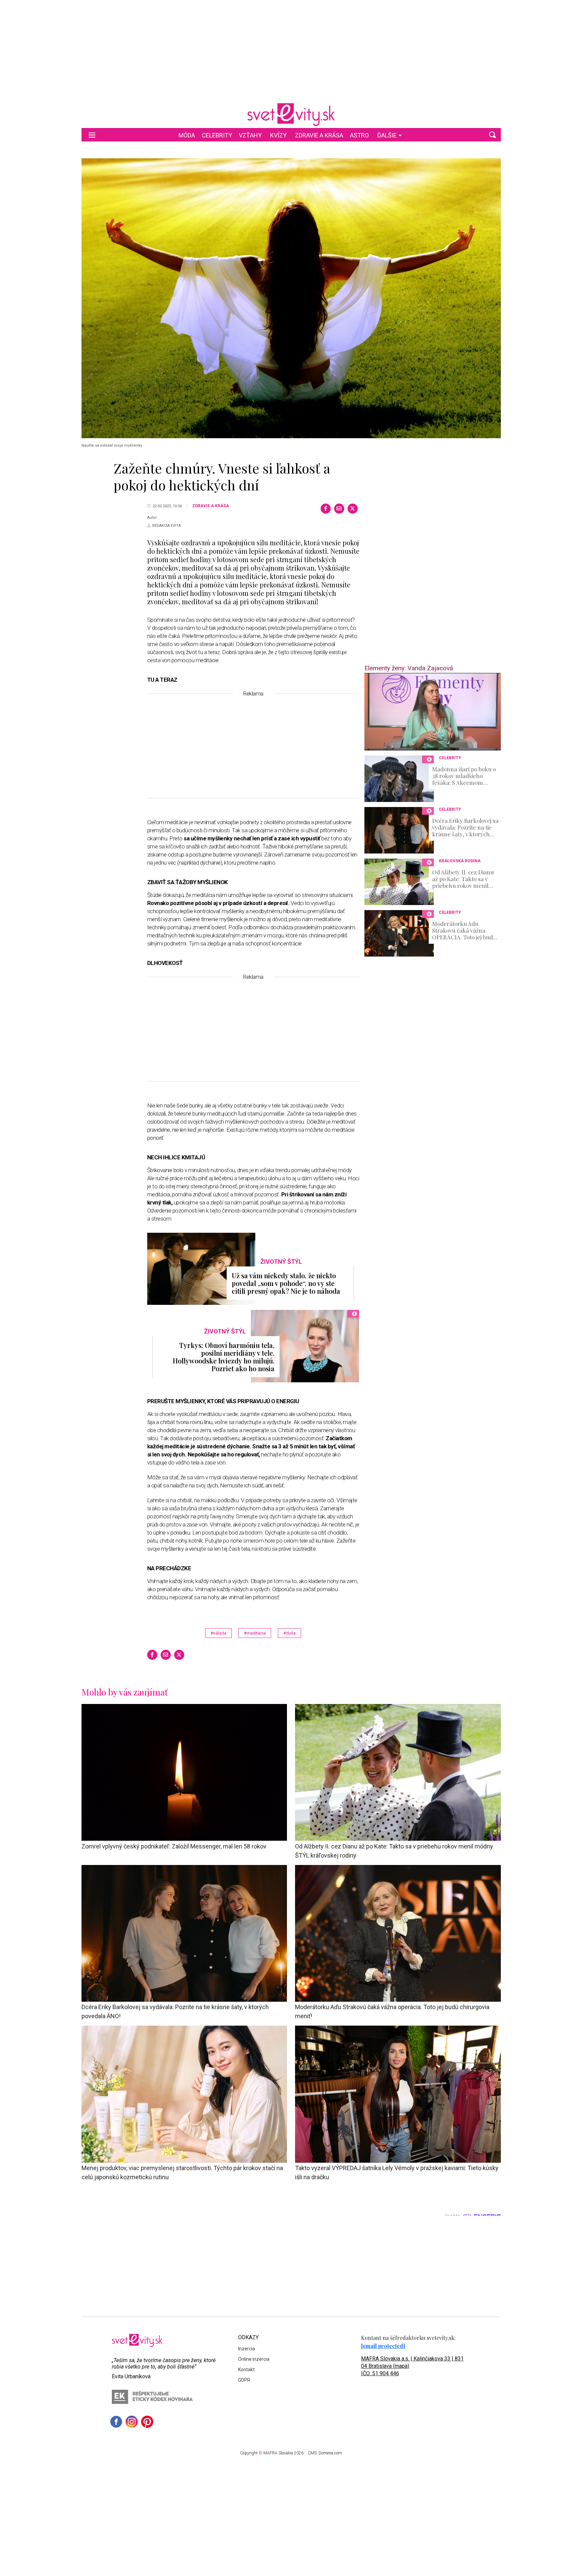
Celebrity (217, 135)
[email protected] (383, 2346)
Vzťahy (250, 135)
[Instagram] (132, 2422)
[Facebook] (326, 509)
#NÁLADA (218, 1633)
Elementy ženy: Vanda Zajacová (409, 668)
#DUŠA (289, 1633)
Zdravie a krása (319, 135)
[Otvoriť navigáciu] (92, 135)
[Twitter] (353, 509)
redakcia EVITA (167, 526)
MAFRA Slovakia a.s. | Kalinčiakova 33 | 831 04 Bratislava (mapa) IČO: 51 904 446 (412, 2366)
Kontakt (246, 2370)
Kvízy (278, 135)
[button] (492, 135)
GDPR (244, 2380)
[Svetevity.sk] (291, 115)
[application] (433, 712)
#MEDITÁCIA (255, 1633)
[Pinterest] (147, 2422)
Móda (187, 135)
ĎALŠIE (387, 135)
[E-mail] (339, 509)
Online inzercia (254, 2359)
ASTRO (359, 135)
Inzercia (247, 2349)
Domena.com (330, 2453)
